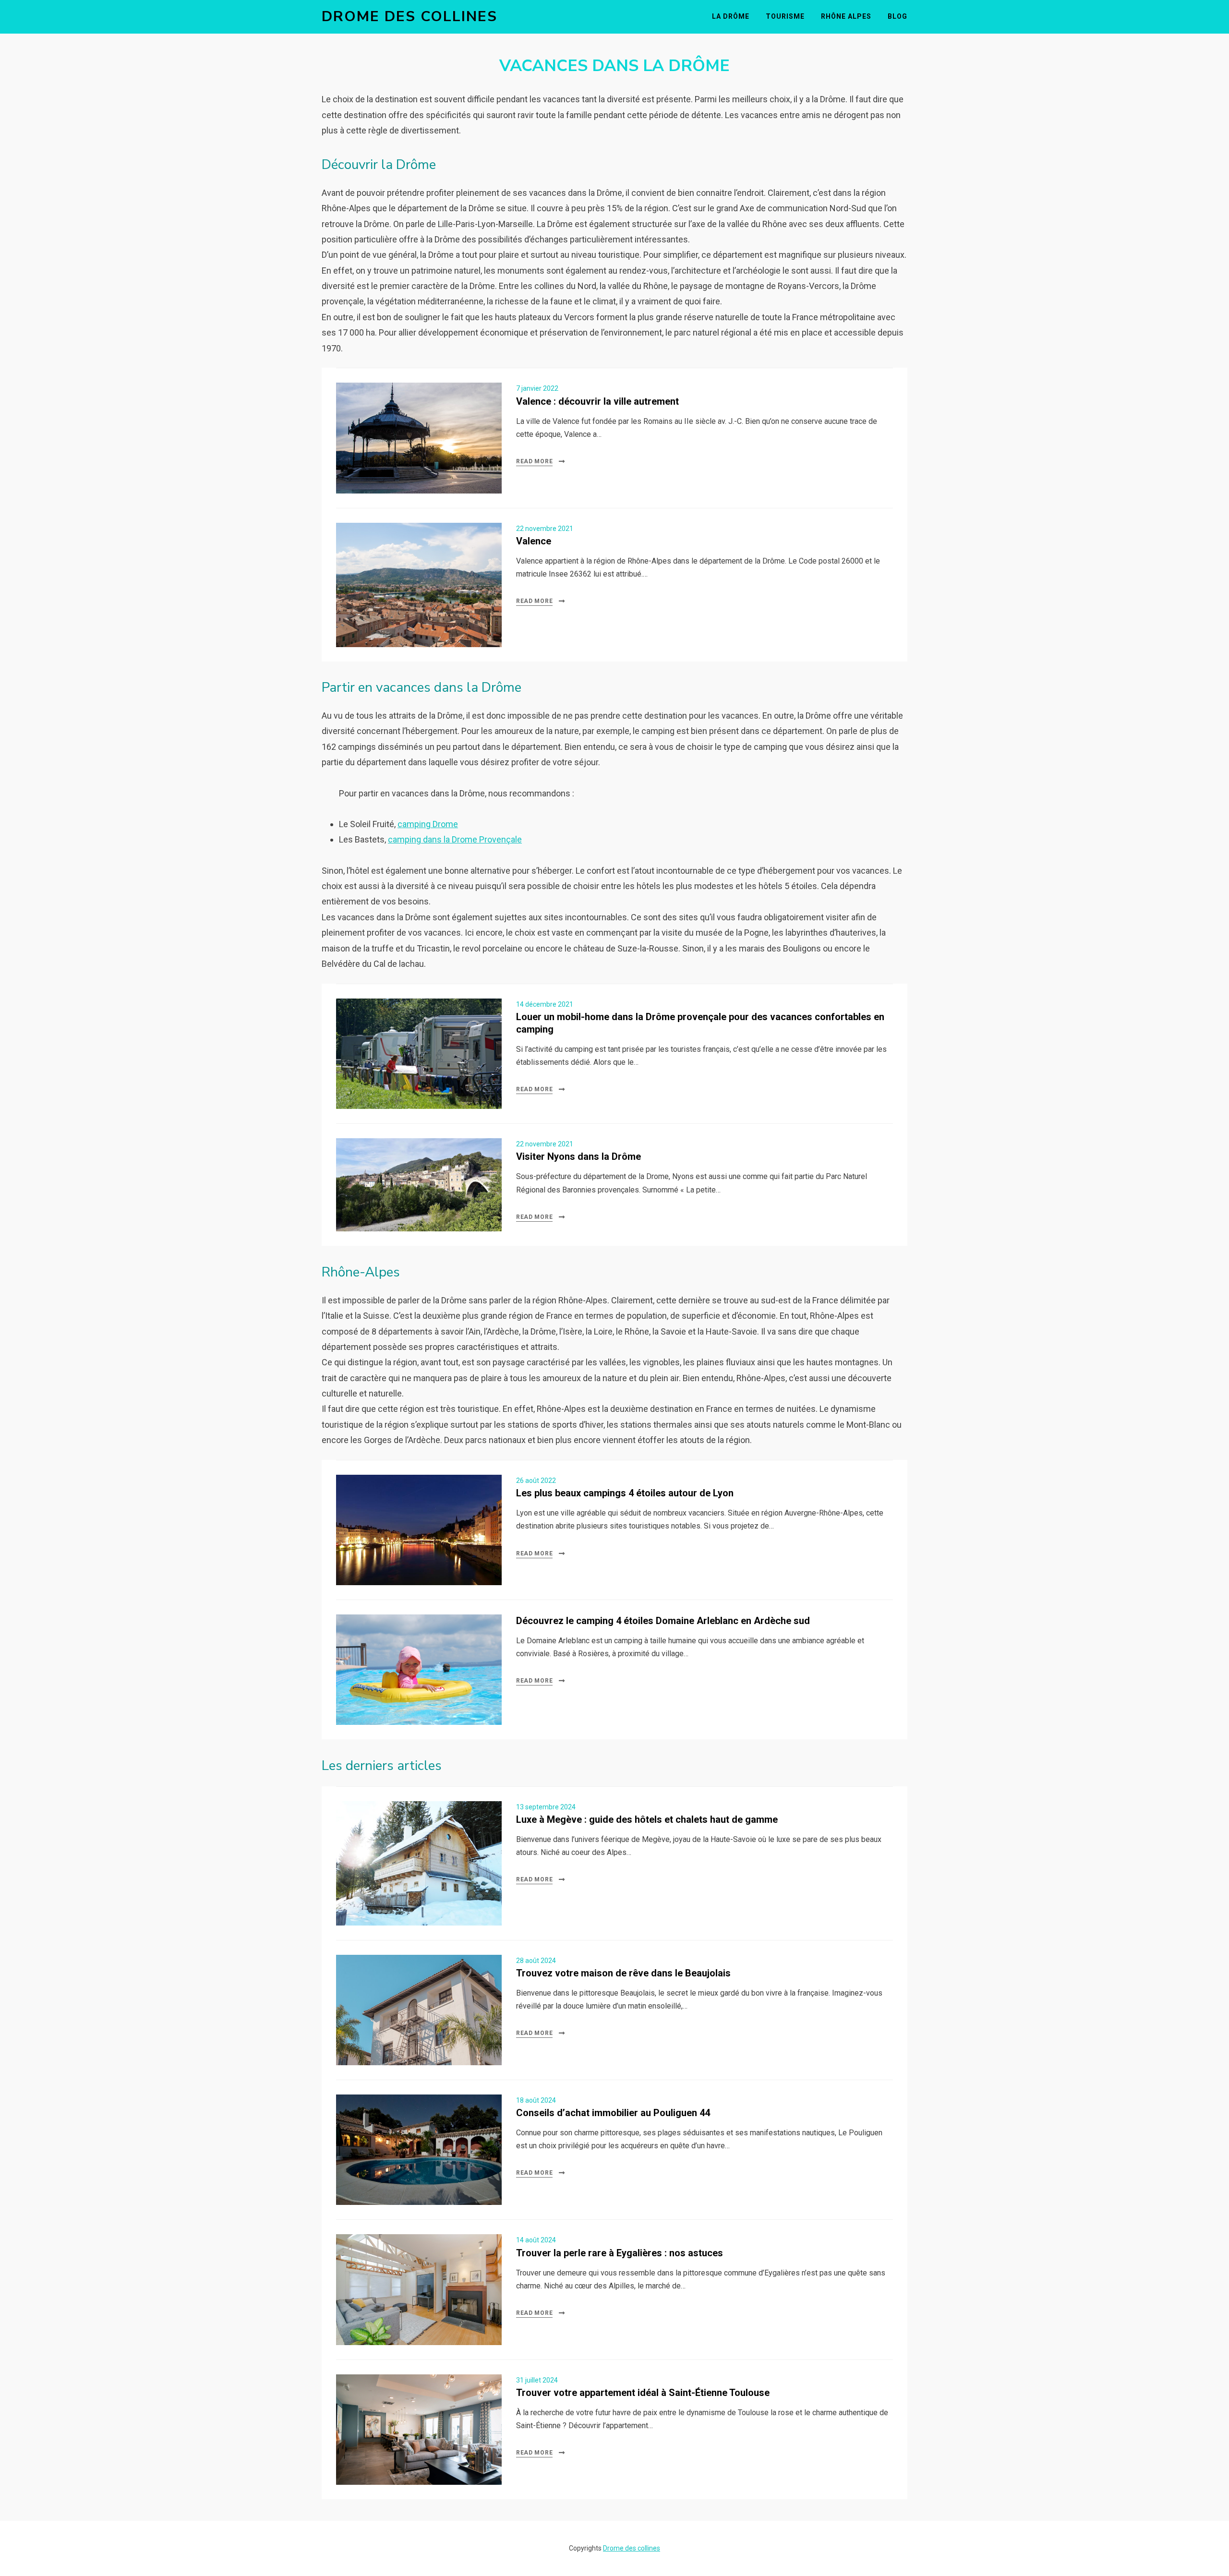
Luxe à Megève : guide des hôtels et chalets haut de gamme (647, 1819)
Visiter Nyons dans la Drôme (578, 1156)
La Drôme (731, 16)
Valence (534, 541)
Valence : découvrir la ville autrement (597, 401)
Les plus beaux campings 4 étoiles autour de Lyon (625, 1493)
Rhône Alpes (846, 16)
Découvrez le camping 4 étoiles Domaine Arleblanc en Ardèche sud (663, 1621)
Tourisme (785, 16)
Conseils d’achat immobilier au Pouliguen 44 (613, 2113)
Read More (534, 461)
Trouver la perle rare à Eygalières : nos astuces (620, 2253)
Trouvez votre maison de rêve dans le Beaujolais (623, 1973)
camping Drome (428, 824)
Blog (898, 16)
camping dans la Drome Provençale (455, 839)
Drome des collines (410, 17)
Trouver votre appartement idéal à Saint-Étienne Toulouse (643, 2393)
